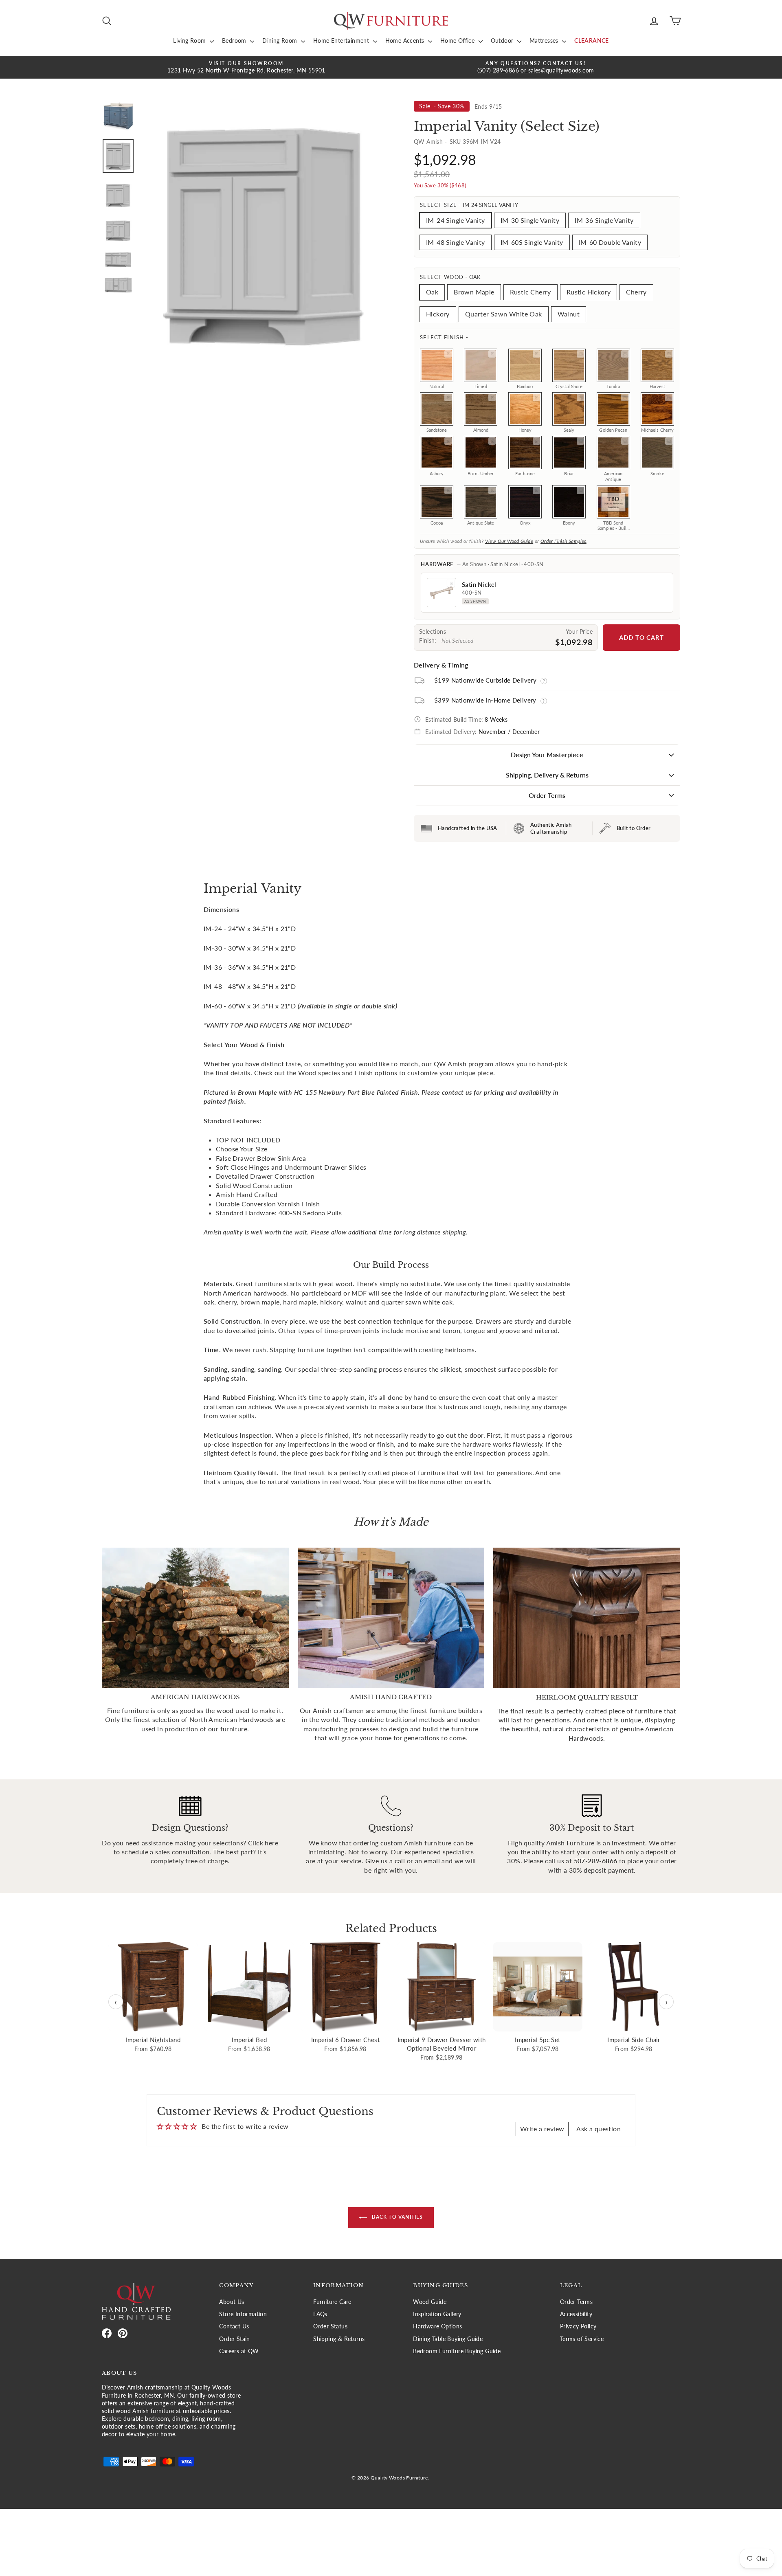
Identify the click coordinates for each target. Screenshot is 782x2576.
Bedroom (235, 41)
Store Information (243, 2314)
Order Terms (547, 795)
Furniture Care (332, 2302)
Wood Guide (430, 2302)
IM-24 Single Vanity (456, 220)
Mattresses (545, 41)
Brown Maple (474, 292)
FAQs (320, 2314)
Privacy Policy (578, 2326)
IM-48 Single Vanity (456, 242)
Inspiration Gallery (437, 2314)
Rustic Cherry (530, 292)
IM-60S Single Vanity (532, 242)
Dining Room (281, 41)
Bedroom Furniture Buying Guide (457, 2351)
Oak (432, 292)
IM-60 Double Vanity (610, 242)
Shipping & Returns (339, 2339)
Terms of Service (582, 2339)
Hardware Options (437, 2326)
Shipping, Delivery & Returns (547, 775)
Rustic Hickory (589, 292)
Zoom (448, 354)
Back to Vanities (396, 2217)
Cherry (636, 292)
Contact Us (234, 2326)
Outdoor (503, 41)
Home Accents (406, 41)
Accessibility (576, 2314)
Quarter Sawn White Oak (504, 314)
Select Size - (469, 205)
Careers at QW (239, 2351)
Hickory (438, 314)
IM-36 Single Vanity (604, 220)
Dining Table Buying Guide (448, 2339)
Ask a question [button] (599, 2129)
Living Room (190, 41)
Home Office (458, 41)
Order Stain (234, 2339)
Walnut (569, 314)
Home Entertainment (342, 41)
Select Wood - (450, 277)
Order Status (330, 2326)
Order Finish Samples (563, 541)
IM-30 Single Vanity (530, 220)
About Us (232, 2302)
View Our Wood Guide (509, 541)
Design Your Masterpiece (547, 754)
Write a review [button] (542, 2129)
